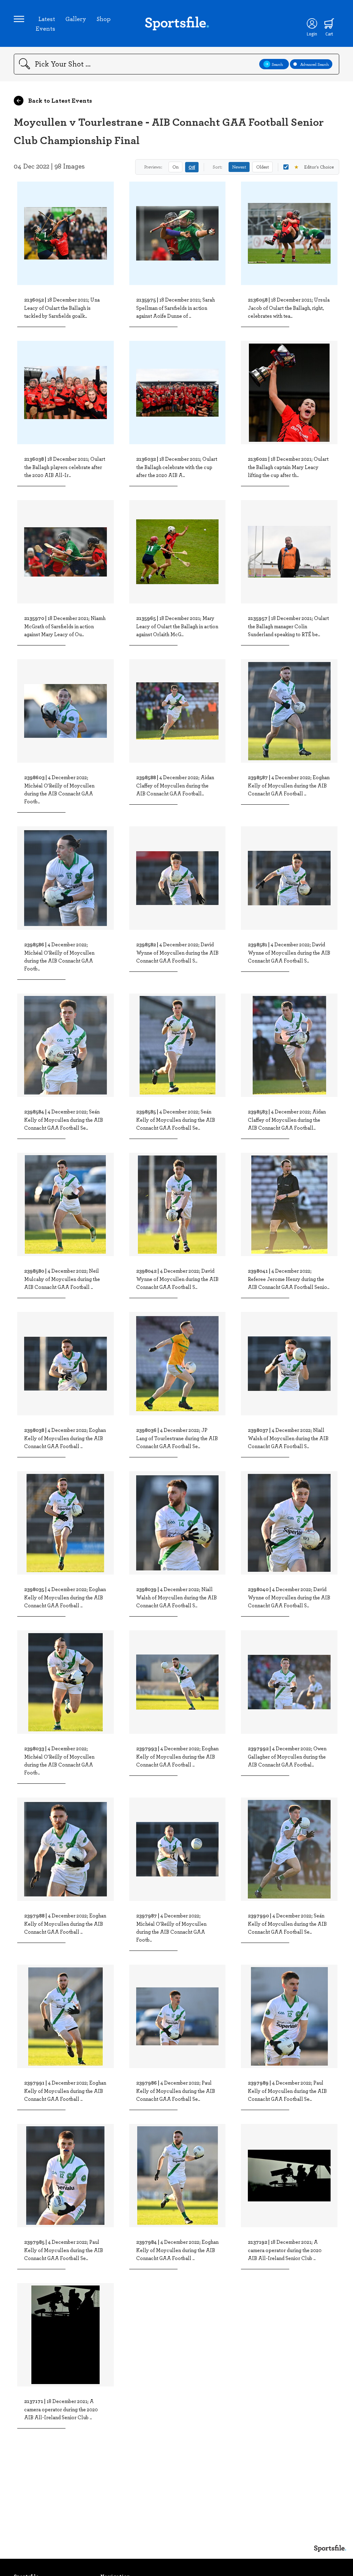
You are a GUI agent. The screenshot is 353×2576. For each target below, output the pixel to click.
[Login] (312, 23)
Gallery (76, 19)
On (175, 167)
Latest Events (45, 23)
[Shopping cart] (329, 23)
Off (192, 167)
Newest (239, 167)
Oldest (263, 167)
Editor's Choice (314, 167)
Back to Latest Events (59, 100)
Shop (104, 19)
